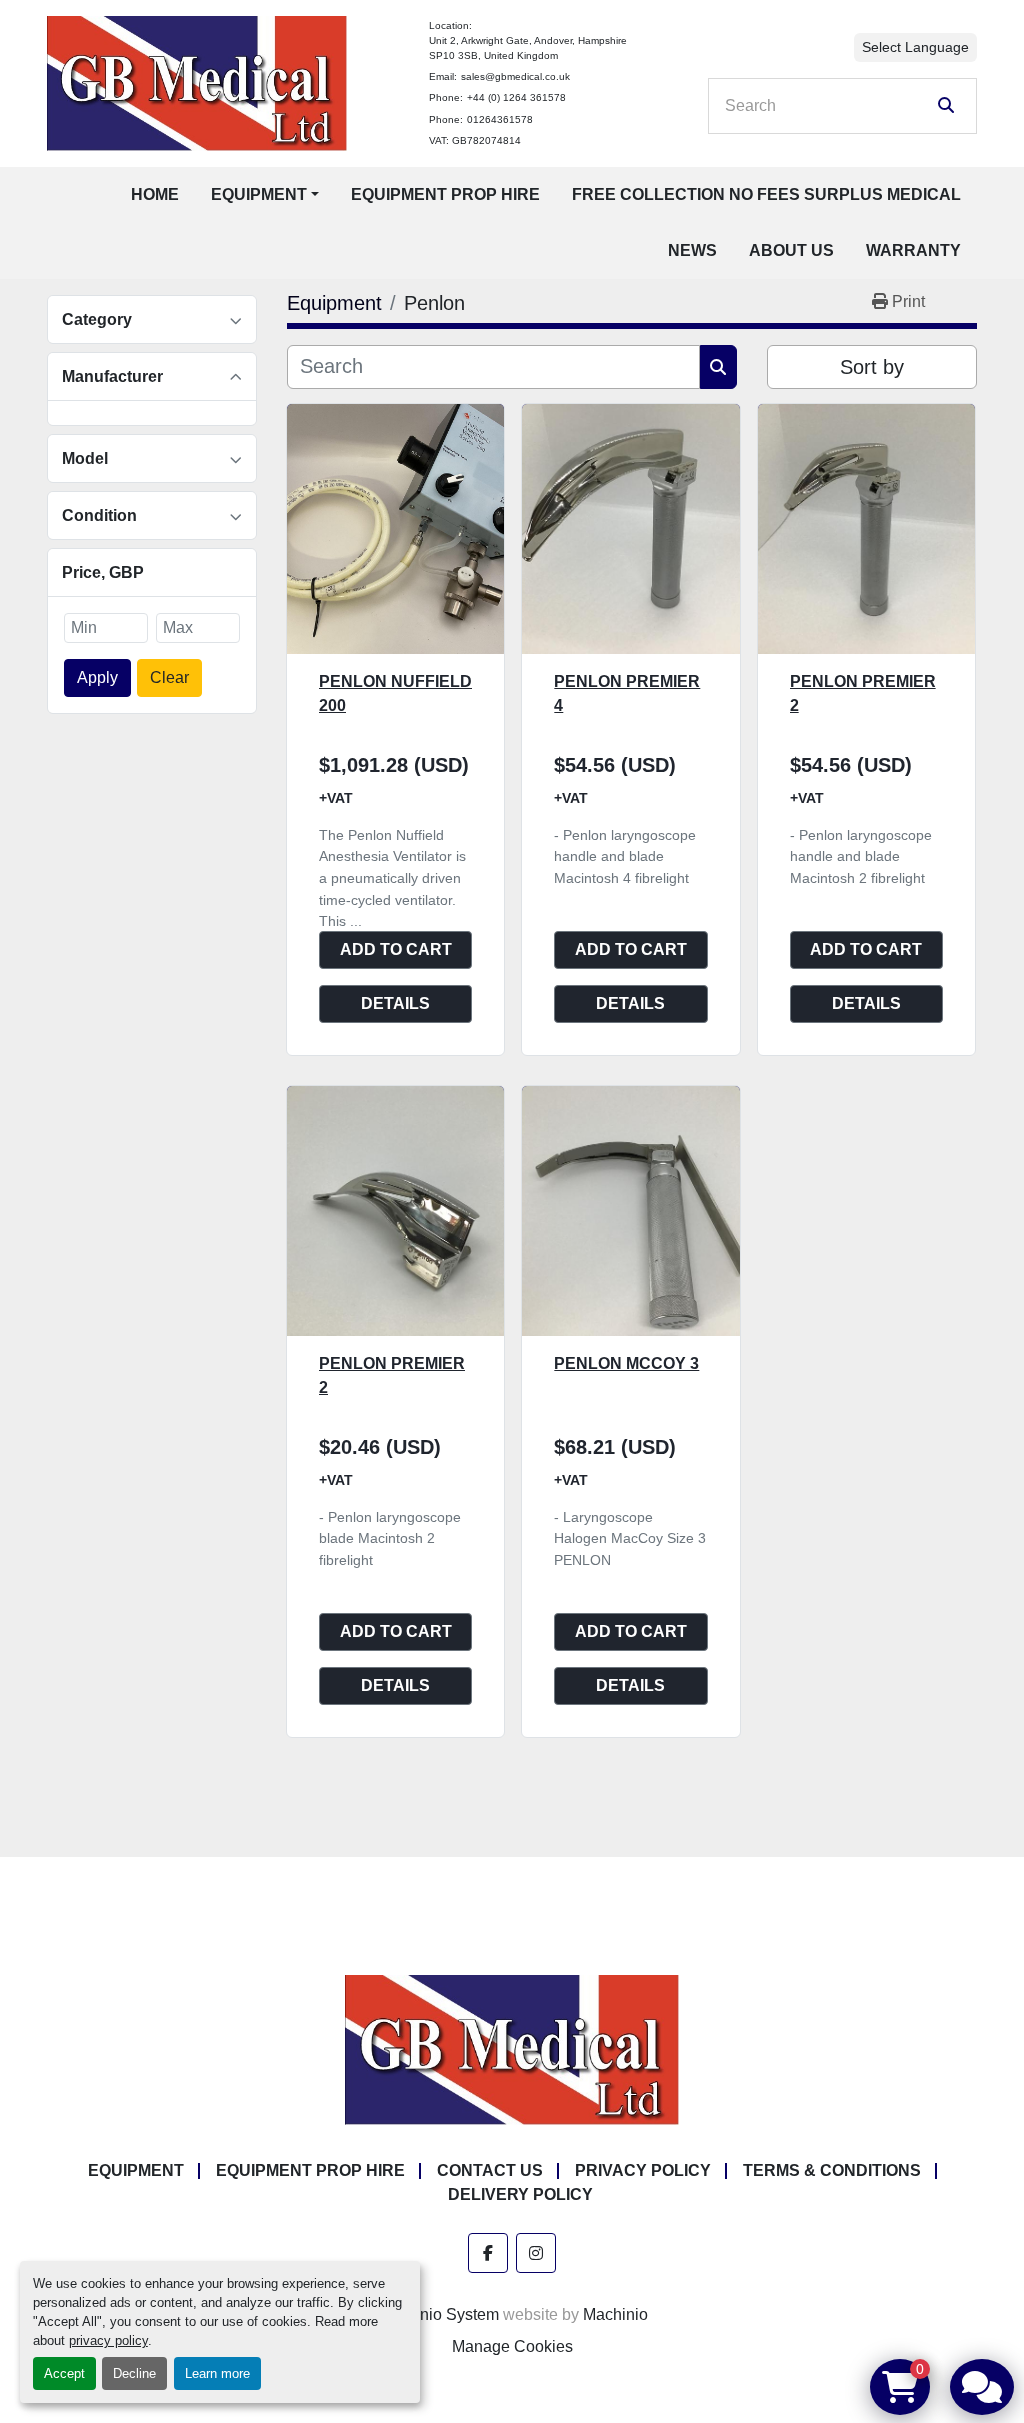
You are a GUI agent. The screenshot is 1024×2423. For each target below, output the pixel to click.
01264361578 (500, 119)
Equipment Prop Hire (445, 194)
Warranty (913, 250)
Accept (64, 2373)
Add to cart (396, 949)
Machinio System (438, 2314)
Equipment (259, 194)
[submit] (946, 106)
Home (155, 194)
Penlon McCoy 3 (626, 1363)
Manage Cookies (512, 2346)
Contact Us (490, 2170)
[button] (265, 195)
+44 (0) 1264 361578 (516, 97)
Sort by (872, 367)
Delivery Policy (520, 2194)
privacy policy (108, 2340)
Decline (134, 2373)
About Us (791, 250)
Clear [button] (169, 677)
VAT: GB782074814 (475, 140)
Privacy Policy (643, 2170)
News (692, 250)
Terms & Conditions (832, 2170)
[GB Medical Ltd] (512, 2048)
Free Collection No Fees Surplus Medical (766, 194)
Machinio (615, 2314)
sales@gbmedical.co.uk (515, 76)
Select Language (915, 47)
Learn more (217, 2373)
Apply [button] (97, 677)
